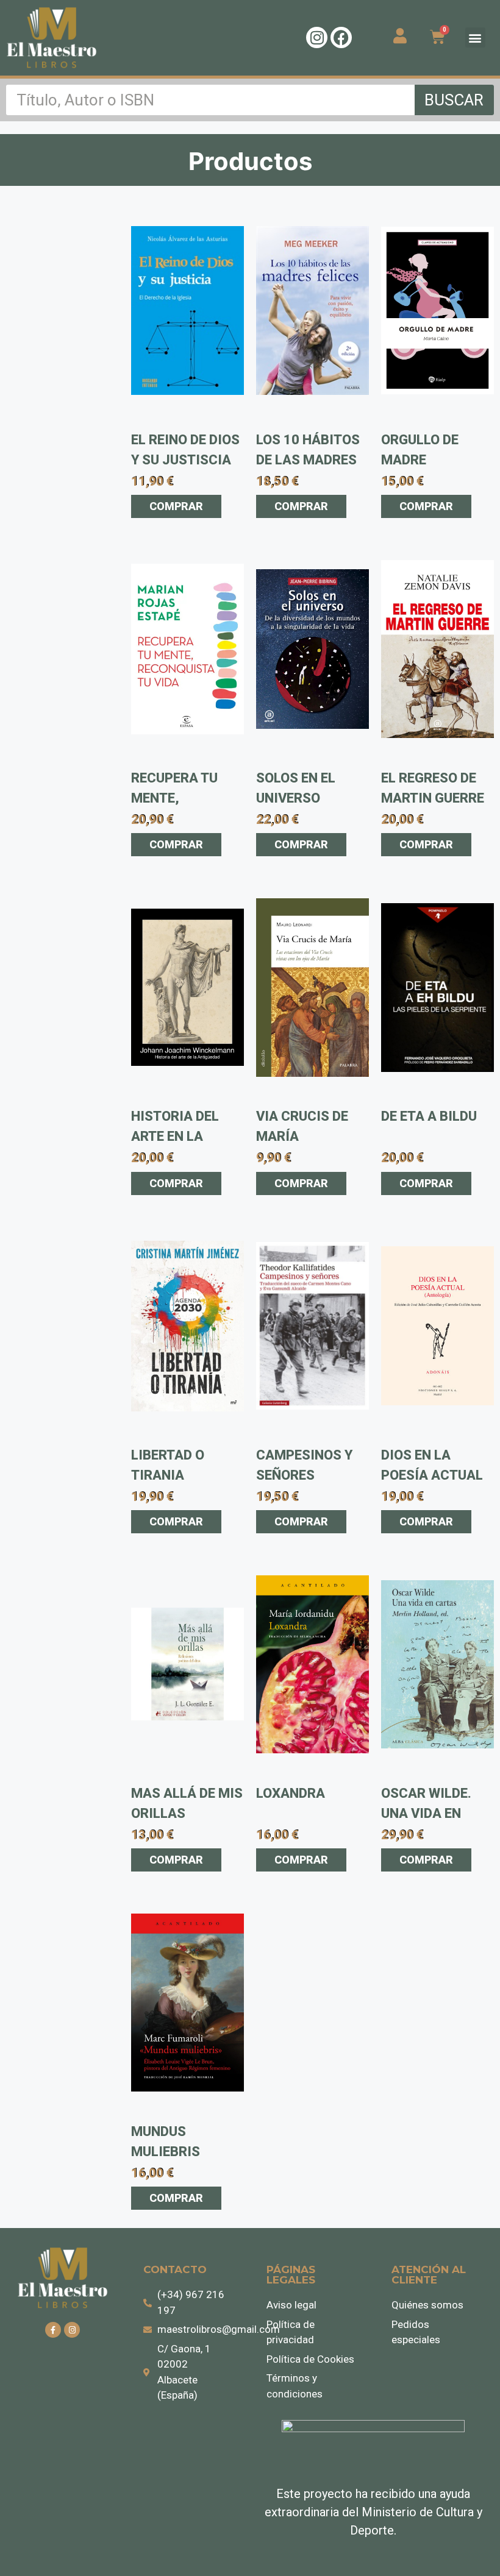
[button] (475, 37)
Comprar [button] (176, 506)
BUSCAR (454, 100)
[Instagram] (317, 37)
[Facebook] (341, 37)
